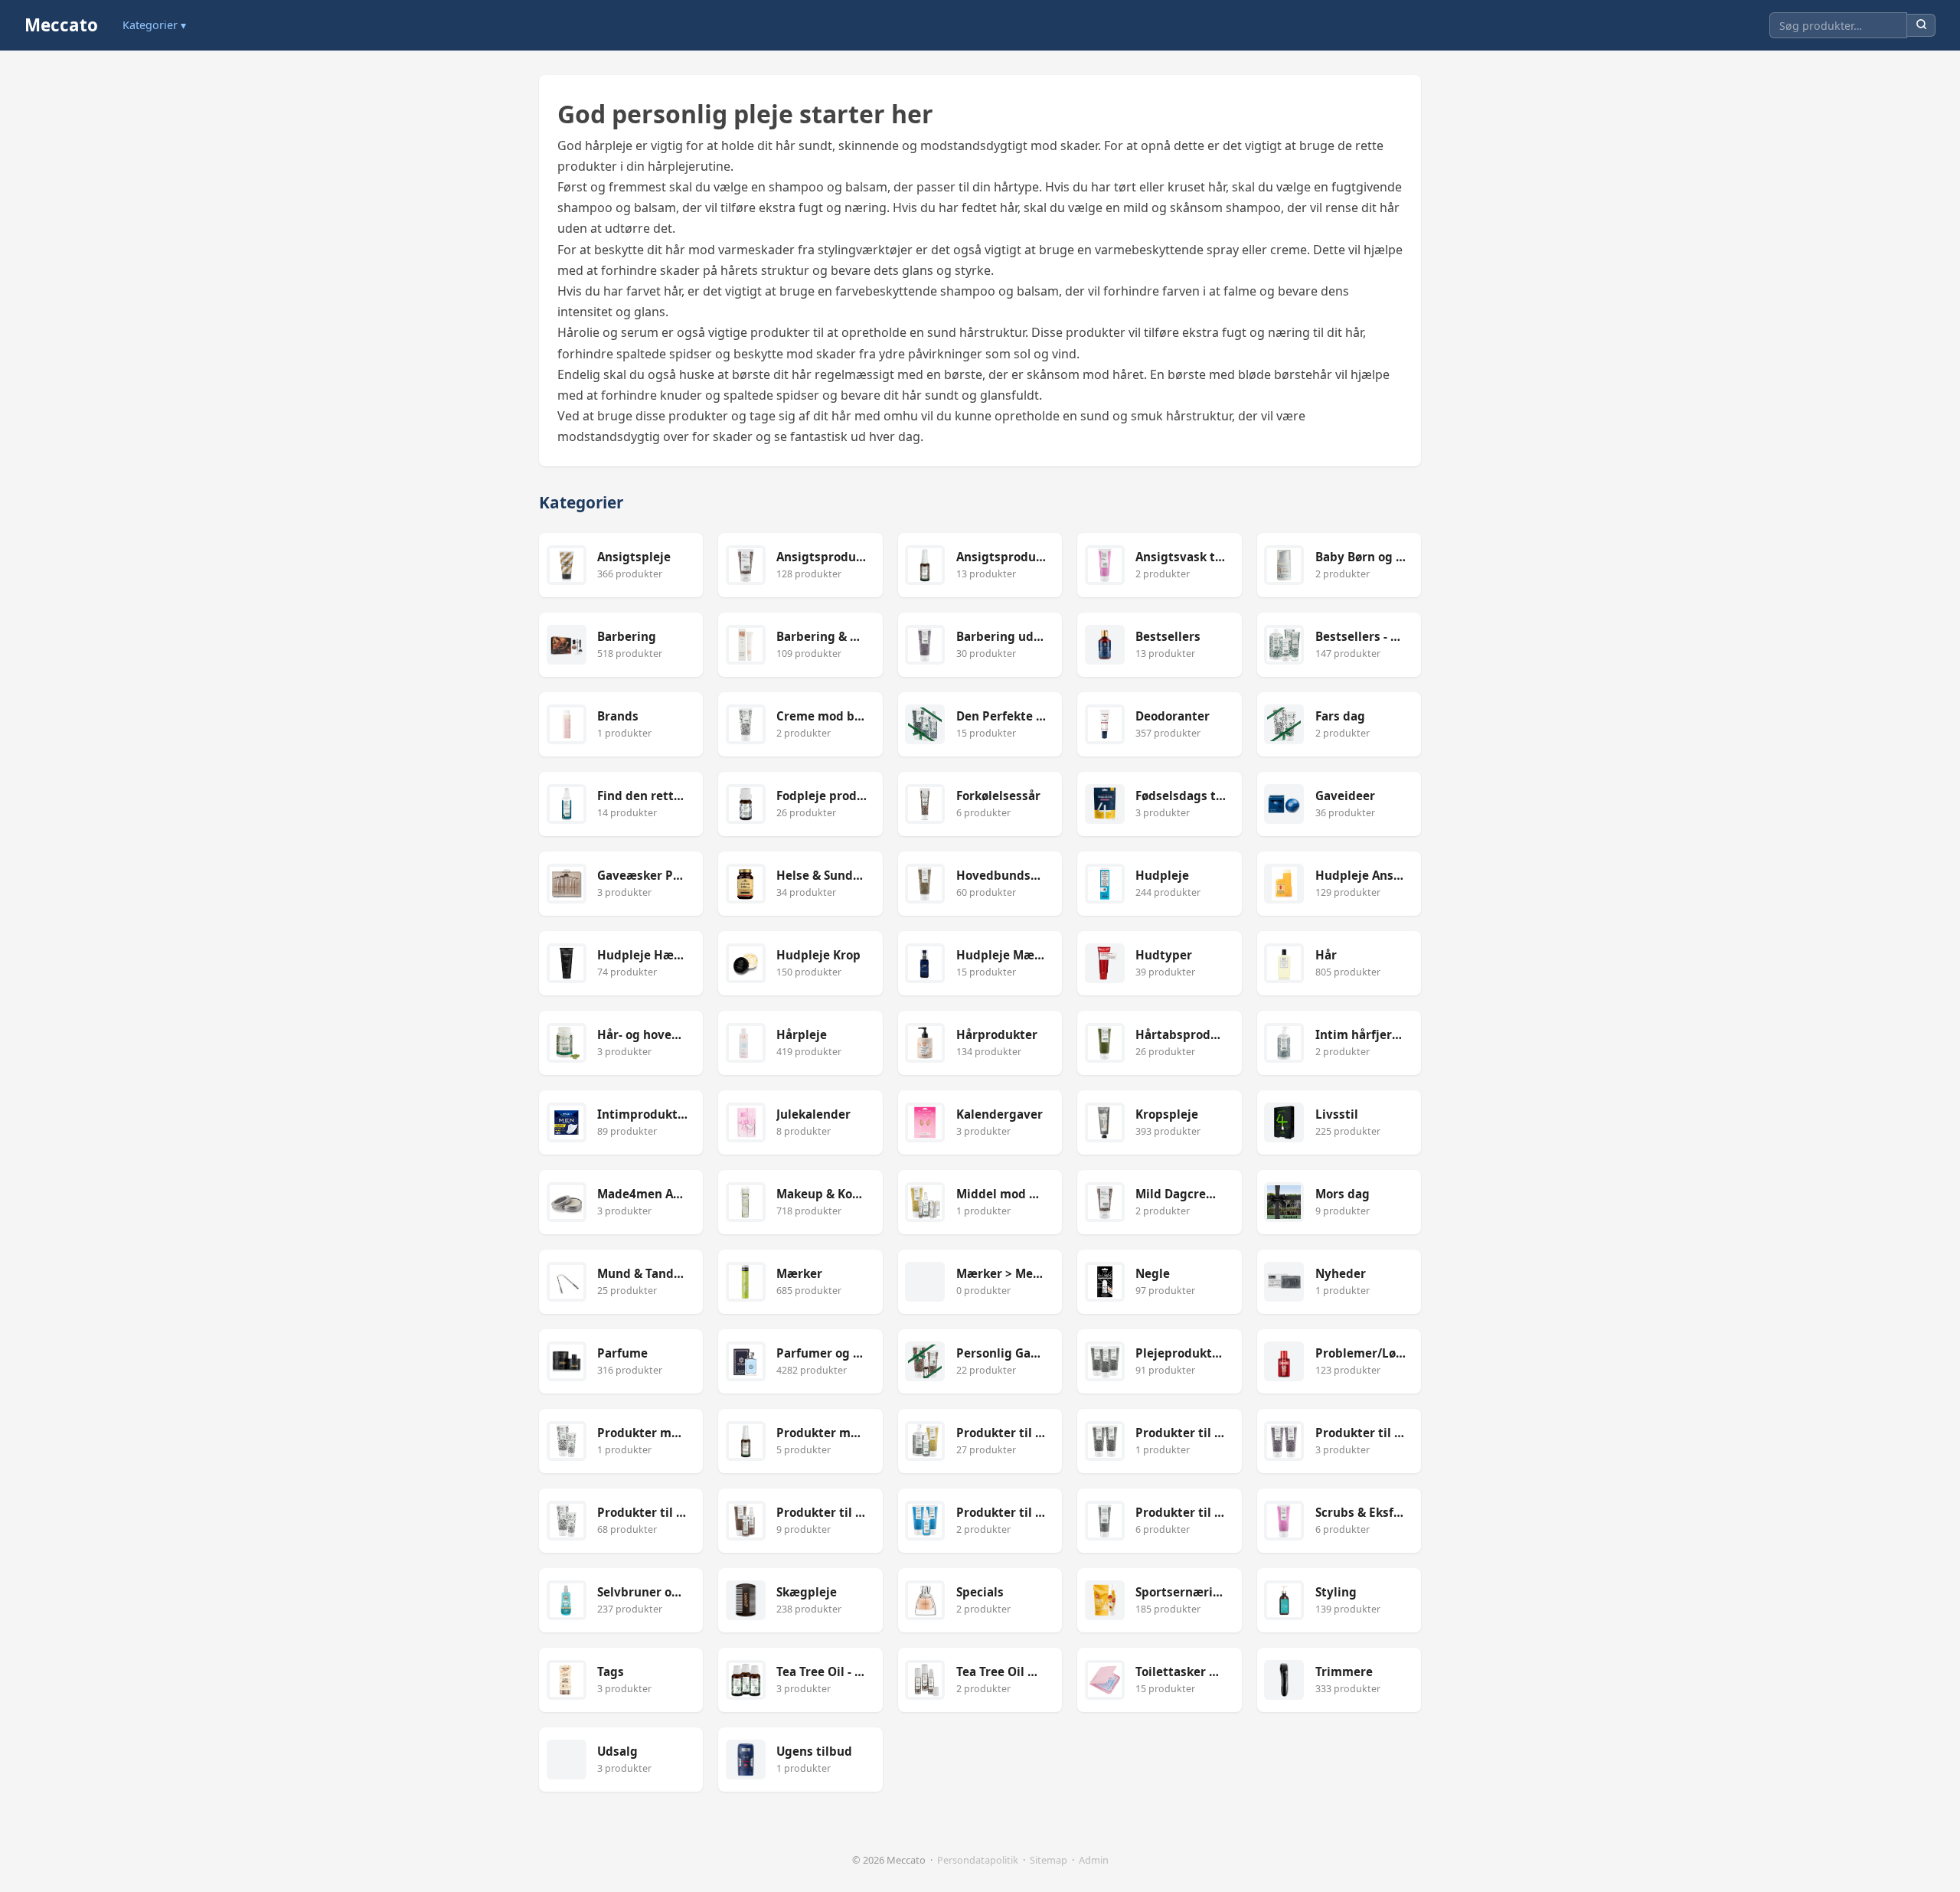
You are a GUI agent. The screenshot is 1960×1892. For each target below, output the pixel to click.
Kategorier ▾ (154, 25)
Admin (1094, 1860)
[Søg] (1921, 26)
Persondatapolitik (978, 1860)
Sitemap (1049, 1860)
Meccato (61, 25)
